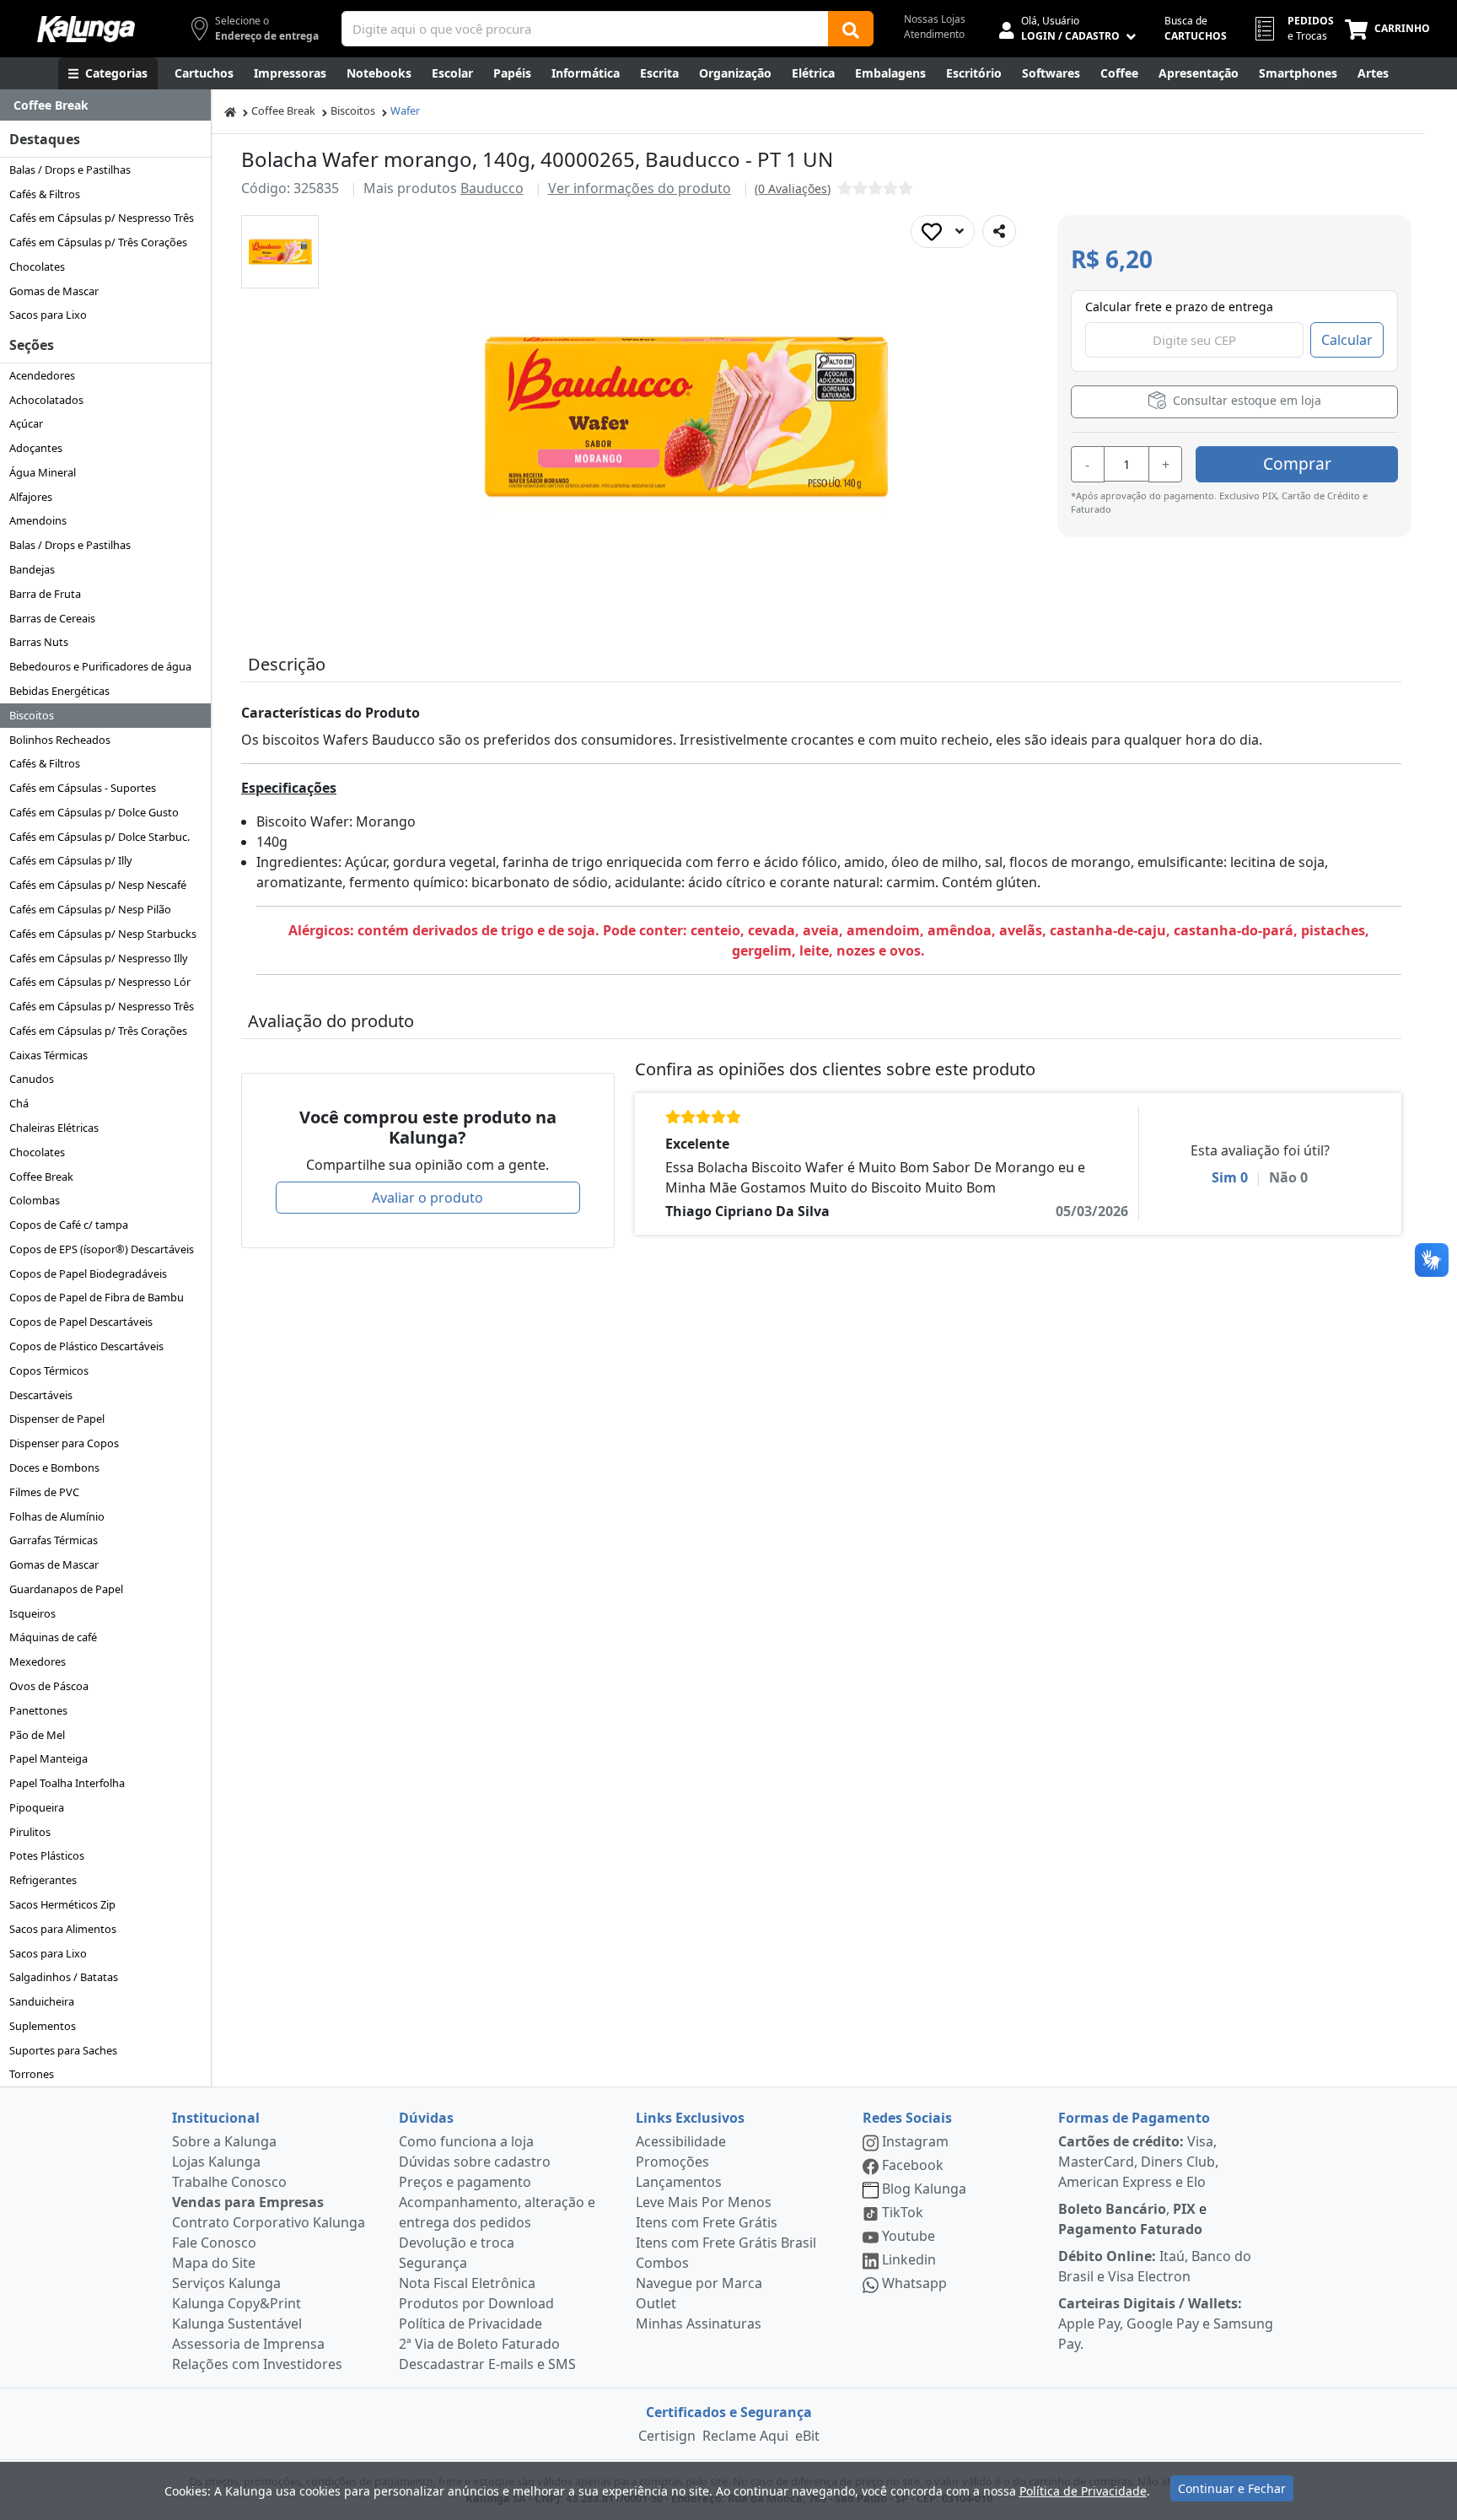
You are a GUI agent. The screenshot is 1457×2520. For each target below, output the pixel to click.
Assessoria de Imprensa (248, 2344)
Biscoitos (32, 715)
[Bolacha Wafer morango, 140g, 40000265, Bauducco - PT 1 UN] (280, 252)
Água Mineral (43, 472)
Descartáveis (41, 1395)
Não (1288, 1177)
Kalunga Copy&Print (237, 2303)
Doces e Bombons (54, 1467)
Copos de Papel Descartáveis (81, 1322)
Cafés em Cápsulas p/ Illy (71, 860)
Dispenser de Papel (57, 1419)
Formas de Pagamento (1134, 2118)
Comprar (1297, 463)
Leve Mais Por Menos (704, 2202)
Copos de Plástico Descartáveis (86, 1346)
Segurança (433, 2263)
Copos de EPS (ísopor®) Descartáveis (102, 1249)
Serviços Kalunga (226, 2283)
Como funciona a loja (466, 2141)
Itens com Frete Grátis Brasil (726, 2243)
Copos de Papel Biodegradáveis (88, 1273)
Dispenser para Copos (64, 1443)
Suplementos (43, 2026)
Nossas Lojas (935, 19)
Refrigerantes (43, 1880)
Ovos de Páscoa (49, 1686)
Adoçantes (36, 448)
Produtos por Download (476, 2303)
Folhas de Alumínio (57, 1516)
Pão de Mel (37, 1735)
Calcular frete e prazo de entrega (1179, 307)
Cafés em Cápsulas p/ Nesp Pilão (90, 909)
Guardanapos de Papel (66, 1589)
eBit (807, 2436)
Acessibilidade (681, 2141)
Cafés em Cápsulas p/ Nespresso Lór (100, 982)
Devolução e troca (457, 2243)
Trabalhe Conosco (229, 2182)
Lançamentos (679, 2182)
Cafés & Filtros (45, 194)
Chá (19, 1103)
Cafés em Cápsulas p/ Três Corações (98, 242)
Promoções (672, 2162)
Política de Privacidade (470, 2323)
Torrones (32, 2074)
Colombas (35, 1200)
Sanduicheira (42, 2001)
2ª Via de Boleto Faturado (479, 2344)
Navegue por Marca (699, 2283)
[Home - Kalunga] (230, 111)
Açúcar (26, 423)
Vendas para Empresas (248, 2202)
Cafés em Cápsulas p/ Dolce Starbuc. (99, 837)
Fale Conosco (214, 2243)
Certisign (667, 2436)
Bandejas (32, 569)
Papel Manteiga (48, 1758)
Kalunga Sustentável (237, 2323)
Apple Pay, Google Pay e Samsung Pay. (1166, 2323)
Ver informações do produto (640, 188)
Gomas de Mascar (54, 291)
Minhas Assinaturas (699, 2323)
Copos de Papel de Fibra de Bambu (97, 1297)
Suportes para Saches (63, 2050)
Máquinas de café (53, 1637)
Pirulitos (30, 1832)
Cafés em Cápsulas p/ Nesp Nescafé (98, 885)
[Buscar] (851, 29)
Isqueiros (32, 1613)
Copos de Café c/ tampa (69, 1225)
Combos (662, 2263)
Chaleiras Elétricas (54, 1128)
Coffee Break (41, 1177)
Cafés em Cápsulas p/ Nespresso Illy (99, 958)
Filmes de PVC (44, 1492)
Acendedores (42, 375)
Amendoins (38, 520)
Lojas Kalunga (216, 2162)
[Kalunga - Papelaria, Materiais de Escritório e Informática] (86, 29)
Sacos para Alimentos (63, 1929)
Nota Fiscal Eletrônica (467, 2283)
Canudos (32, 1079)
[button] (280, 252)
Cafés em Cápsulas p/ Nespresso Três (102, 218)
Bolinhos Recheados (60, 740)
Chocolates (37, 267)
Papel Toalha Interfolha (67, 1783)
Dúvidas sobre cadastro (475, 2162)
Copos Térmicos (49, 1370)
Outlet (656, 2303)
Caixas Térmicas (48, 1055)
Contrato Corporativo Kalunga (269, 2222)
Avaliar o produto (427, 1198)
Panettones (38, 1710)
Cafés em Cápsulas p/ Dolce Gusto (94, 812)
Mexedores (38, 1661)
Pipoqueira (37, 1807)
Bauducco (492, 188)
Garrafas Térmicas (54, 1540)
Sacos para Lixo (48, 315)
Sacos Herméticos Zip (62, 1904)
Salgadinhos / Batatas (64, 1977)
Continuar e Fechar (1232, 2488)
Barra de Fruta (45, 594)
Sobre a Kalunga (224, 2141)
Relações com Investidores (257, 2364)
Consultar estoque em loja (1245, 400)
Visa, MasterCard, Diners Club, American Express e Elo (1138, 2162)
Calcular (1347, 340)
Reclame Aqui (745, 2436)
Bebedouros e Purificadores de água (100, 666)
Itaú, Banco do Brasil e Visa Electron (1155, 2266)
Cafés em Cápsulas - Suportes (83, 788)
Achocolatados (46, 400)
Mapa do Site (214, 2263)
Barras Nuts (39, 642)
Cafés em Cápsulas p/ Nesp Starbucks (103, 934)
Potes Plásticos (47, 1855)
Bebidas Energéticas (59, 691)
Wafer (405, 110)
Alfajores (31, 497)
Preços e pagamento (465, 2182)
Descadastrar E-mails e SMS (487, 2364)
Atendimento (934, 34)
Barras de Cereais (52, 618)
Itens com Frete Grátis (707, 2222)
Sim (1230, 1177)
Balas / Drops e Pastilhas (70, 170)
